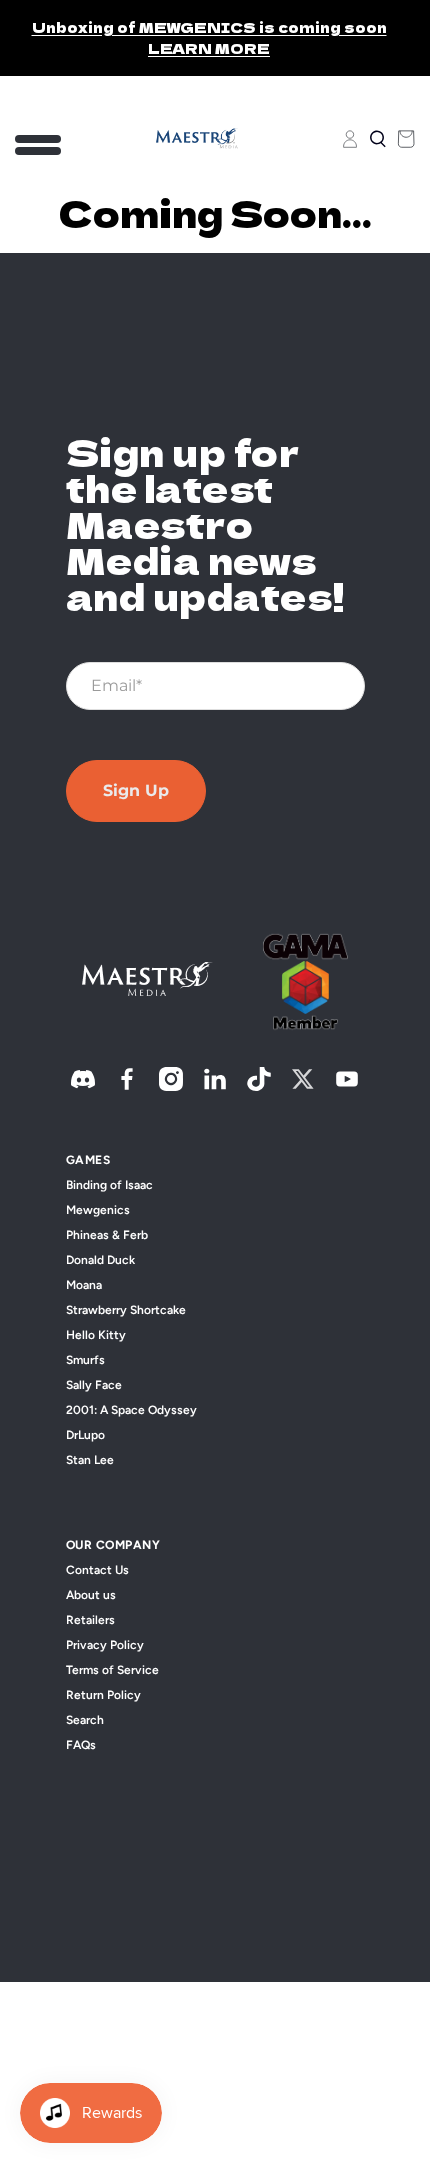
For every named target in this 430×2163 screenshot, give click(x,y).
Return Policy (103, 1695)
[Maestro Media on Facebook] (127, 1086)
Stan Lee (90, 1460)
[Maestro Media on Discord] (83, 1086)
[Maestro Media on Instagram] (171, 1086)
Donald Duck (100, 1260)
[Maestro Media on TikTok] (259, 1086)
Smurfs (85, 1360)
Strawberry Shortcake (126, 1310)
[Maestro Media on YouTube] (347, 1086)
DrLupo (85, 1435)
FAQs (81, 1745)
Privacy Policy (105, 1645)
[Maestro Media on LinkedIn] (215, 1086)
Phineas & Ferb (107, 1235)
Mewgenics (98, 1210)
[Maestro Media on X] (303, 1086)
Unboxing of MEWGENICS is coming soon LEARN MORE (209, 37)
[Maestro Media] (197, 138)
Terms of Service (112, 1670)
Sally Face (94, 1385)
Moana (84, 1285)
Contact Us (97, 1570)
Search (85, 1720)
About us (91, 1595)
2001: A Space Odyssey (131, 1410)
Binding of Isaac (109, 1185)
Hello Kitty (96, 1335)
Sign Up (136, 791)
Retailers (90, 1620)
